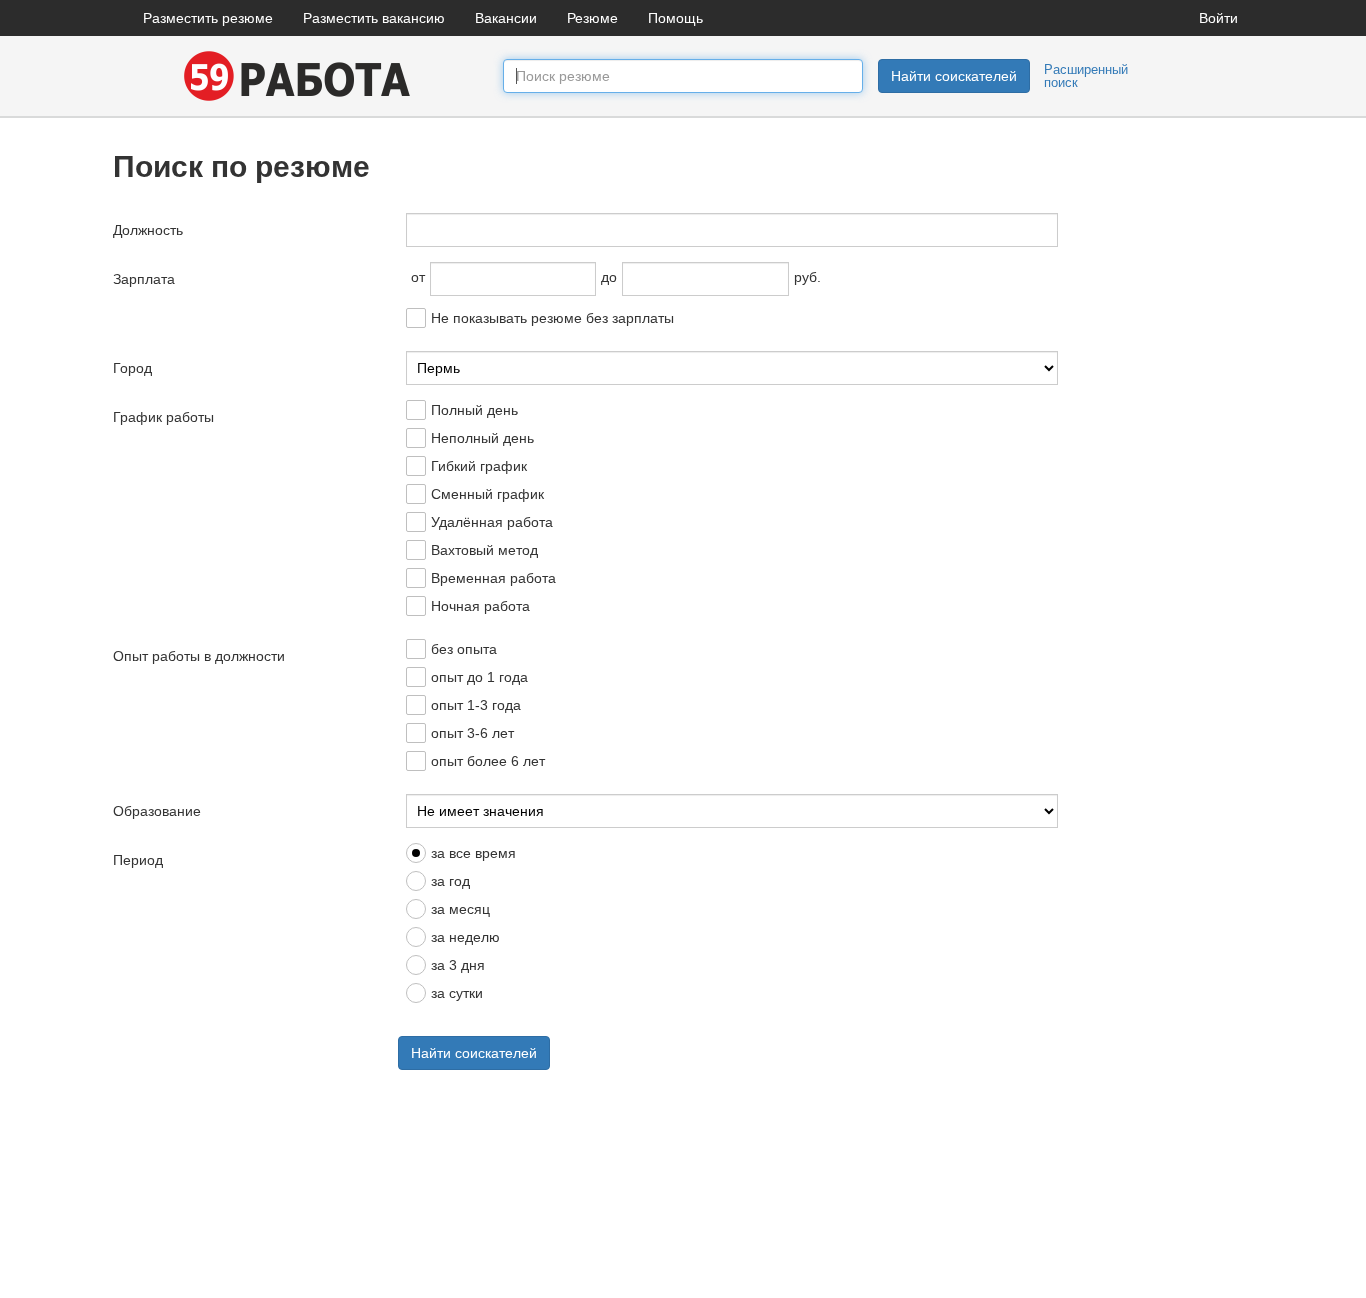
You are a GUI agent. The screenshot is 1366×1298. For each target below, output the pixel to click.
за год (450, 881)
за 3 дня (458, 965)
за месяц (460, 909)
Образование (157, 811)
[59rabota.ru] (293, 75)
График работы (163, 417)
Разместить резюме (208, 18)
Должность (148, 230)
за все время (473, 853)
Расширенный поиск (1086, 76)
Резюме (592, 18)
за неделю (465, 937)
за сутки (457, 993)
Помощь (675, 18)
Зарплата (144, 279)
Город (132, 368)
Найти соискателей (954, 76)
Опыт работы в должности (199, 656)
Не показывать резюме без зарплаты (552, 318)
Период (138, 860)
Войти (1218, 18)
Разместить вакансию (374, 18)
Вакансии (506, 18)
